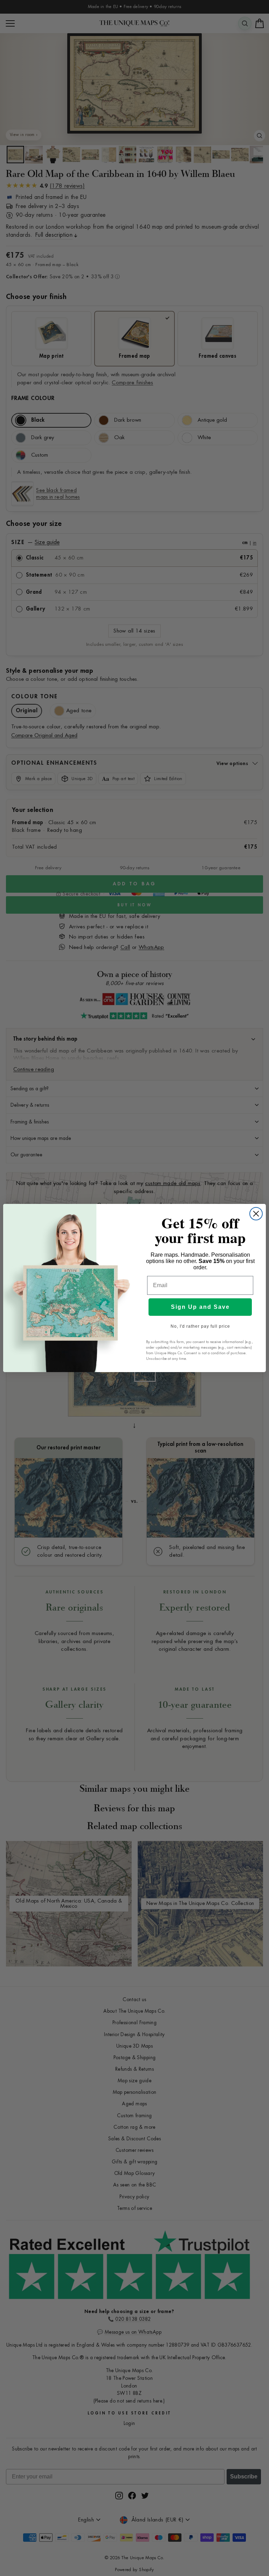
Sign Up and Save (200, 1307)
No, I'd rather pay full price (200, 1326)
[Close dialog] (256, 1214)
